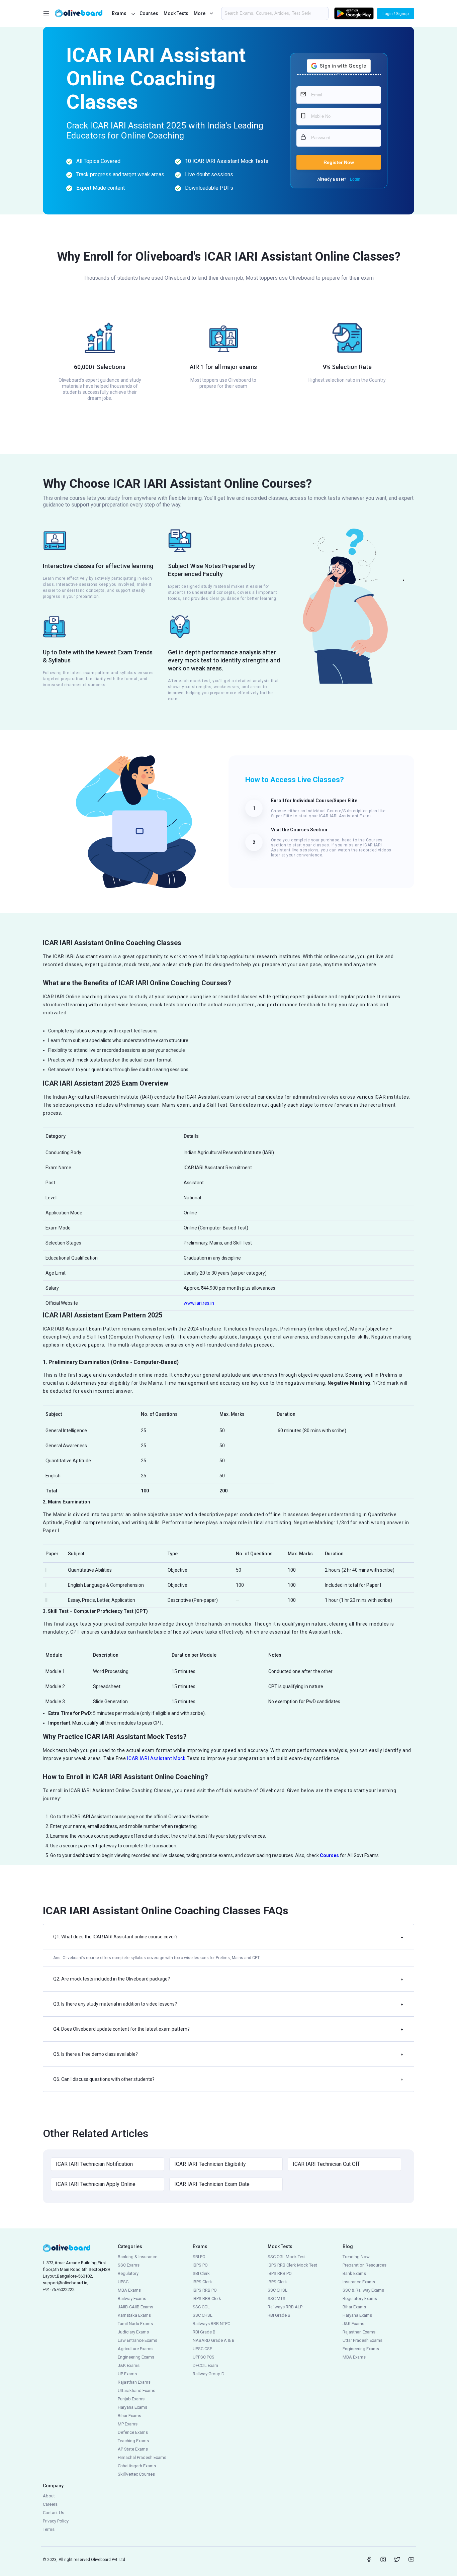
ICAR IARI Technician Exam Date (212, 2184)
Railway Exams (132, 2298)
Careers (50, 2504)
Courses (149, 13)
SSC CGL (201, 2307)
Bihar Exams (129, 2416)
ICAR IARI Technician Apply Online (96, 2184)
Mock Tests (176, 13)
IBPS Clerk (202, 2282)
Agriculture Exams (135, 2349)
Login (355, 179)
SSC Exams (129, 2265)
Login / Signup (396, 14)
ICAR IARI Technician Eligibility (210, 2164)
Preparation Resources (364, 2265)
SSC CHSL (203, 2315)
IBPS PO (200, 2265)
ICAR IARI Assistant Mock (156, 1758)
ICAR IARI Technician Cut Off (326, 2164)
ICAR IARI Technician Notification (94, 2164)
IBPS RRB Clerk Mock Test (292, 2265)
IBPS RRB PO (205, 2290)
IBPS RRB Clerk (207, 2298)
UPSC (123, 2282)
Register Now (339, 162)
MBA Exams (129, 2290)
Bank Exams (354, 2273)
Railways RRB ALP (285, 2307)
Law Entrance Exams (138, 2340)
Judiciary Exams (133, 2332)
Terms (49, 2529)
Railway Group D (209, 2374)
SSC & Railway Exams (363, 2290)
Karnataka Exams (134, 2315)
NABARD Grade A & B (214, 2340)
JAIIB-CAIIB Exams (135, 2307)
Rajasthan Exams (134, 2382)
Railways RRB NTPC (211, 2324)
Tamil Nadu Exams (135, 2324)
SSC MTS (277, 2298)
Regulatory (128, 2273)
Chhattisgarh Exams (137, 2466)
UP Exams (127, 2374)
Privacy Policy (56, 2521)
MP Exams (128, 2424)
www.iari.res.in (199, 1303)
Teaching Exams (133, 2441)
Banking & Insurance (138, 2257)
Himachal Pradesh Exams (142, 2457)
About (49, 2496)
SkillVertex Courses (136, 2474)
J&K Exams (129, 2365)
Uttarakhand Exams (136, 2390)
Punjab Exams (131, 2399)
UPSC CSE (202, 2349)
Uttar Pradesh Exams (362, 2340)
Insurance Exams (359, 2282)
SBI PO (199, 2257)
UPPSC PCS (204, 2357)
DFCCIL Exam (205, 2365)
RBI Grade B (204, 2332)
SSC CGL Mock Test (287, 2257)
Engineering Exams (136, 2357)
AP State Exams (133, 2449)
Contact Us (54, 2513)
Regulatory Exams (360, 2298)
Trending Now (356, 2257)
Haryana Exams (132, 2407)
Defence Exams (133, 2432)
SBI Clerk (201, 2273)
